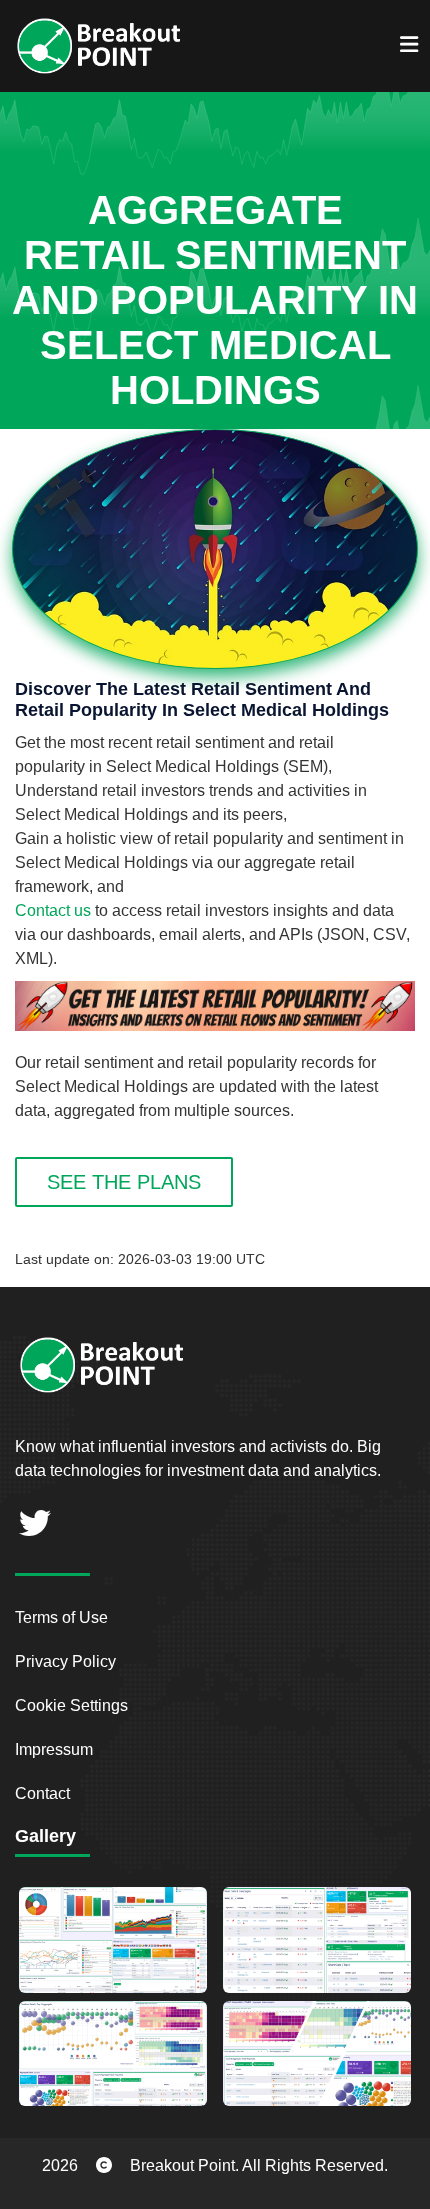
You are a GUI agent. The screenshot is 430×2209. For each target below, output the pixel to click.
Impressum (54, 1749)
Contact (42, 1793)
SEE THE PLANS (124, 1182)
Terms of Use (61, 1617)
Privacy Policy (65, 1661)
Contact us (53, 910)
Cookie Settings (71, 1705)
